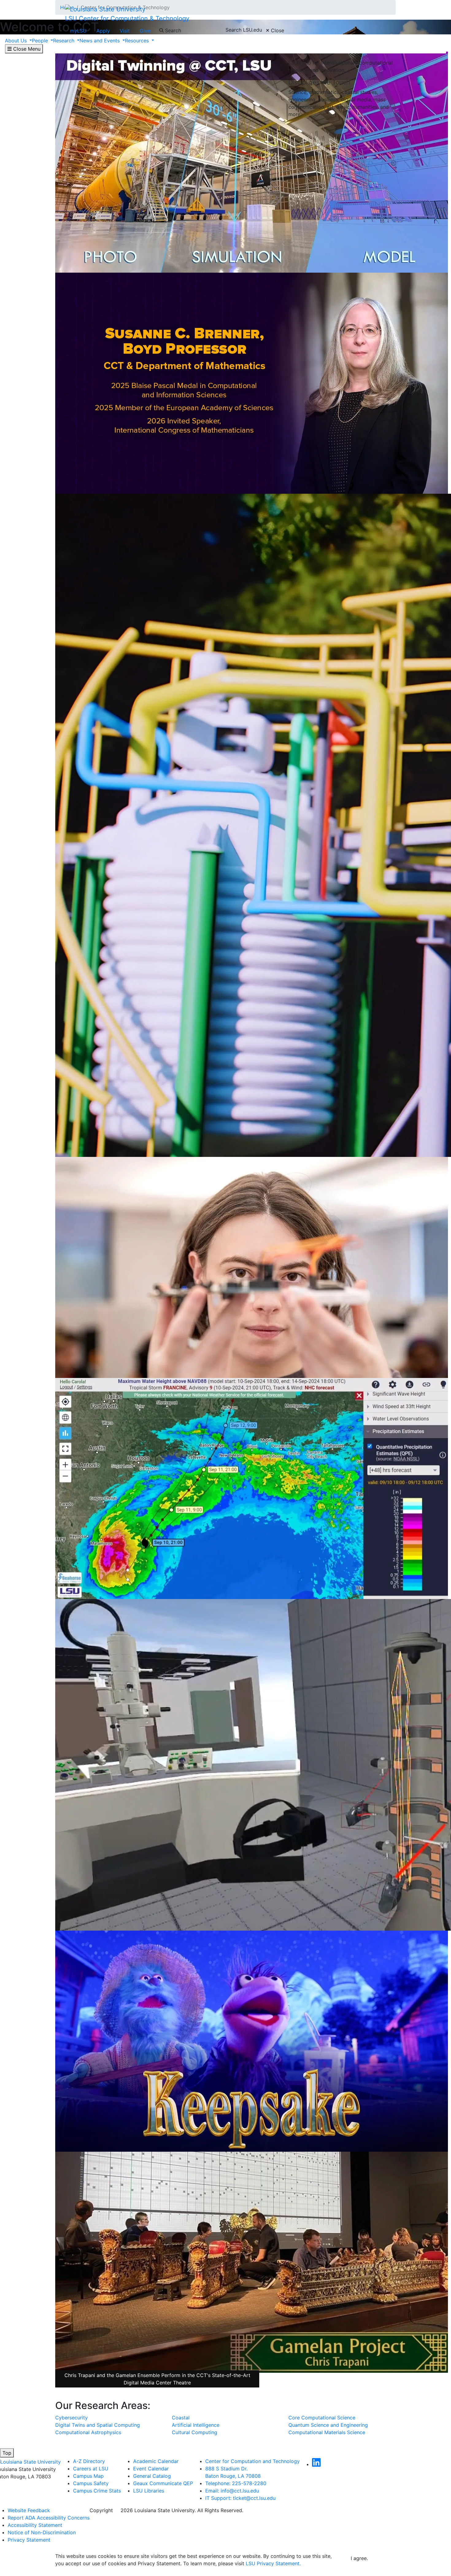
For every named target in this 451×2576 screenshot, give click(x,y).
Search (172, 30)
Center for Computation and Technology (252, 2461)
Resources (138, 41)
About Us (17, 41)
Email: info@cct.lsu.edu (232, 2491)
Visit (125, 31)
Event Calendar (151, 2469)
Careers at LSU (91, 2469)
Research (64, 41)
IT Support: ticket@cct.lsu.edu (240, 2498)
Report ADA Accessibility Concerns (49, 2518)
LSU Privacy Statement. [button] (273, 2563)
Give (145, 31)
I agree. (359, 2558)
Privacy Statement (29, 2540)
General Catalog (152, 2476)
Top (7, 2453)
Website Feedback (29, 2510)
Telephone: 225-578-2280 (236, 2483)
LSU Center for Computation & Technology (127, 18)
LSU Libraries (149, 2491)
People (41, 41)
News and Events (100, 41)
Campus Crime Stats (97, 2491)
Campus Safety (91, 2483)
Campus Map (88, 2476)
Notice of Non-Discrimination (42, 2532)
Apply (103, 31)
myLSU (78, 31)
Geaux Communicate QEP (163, 2483)
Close (277, 30)
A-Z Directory (89, 2461)
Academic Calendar (156, 2461)
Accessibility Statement (35, 2525)
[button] (316, 2464)
